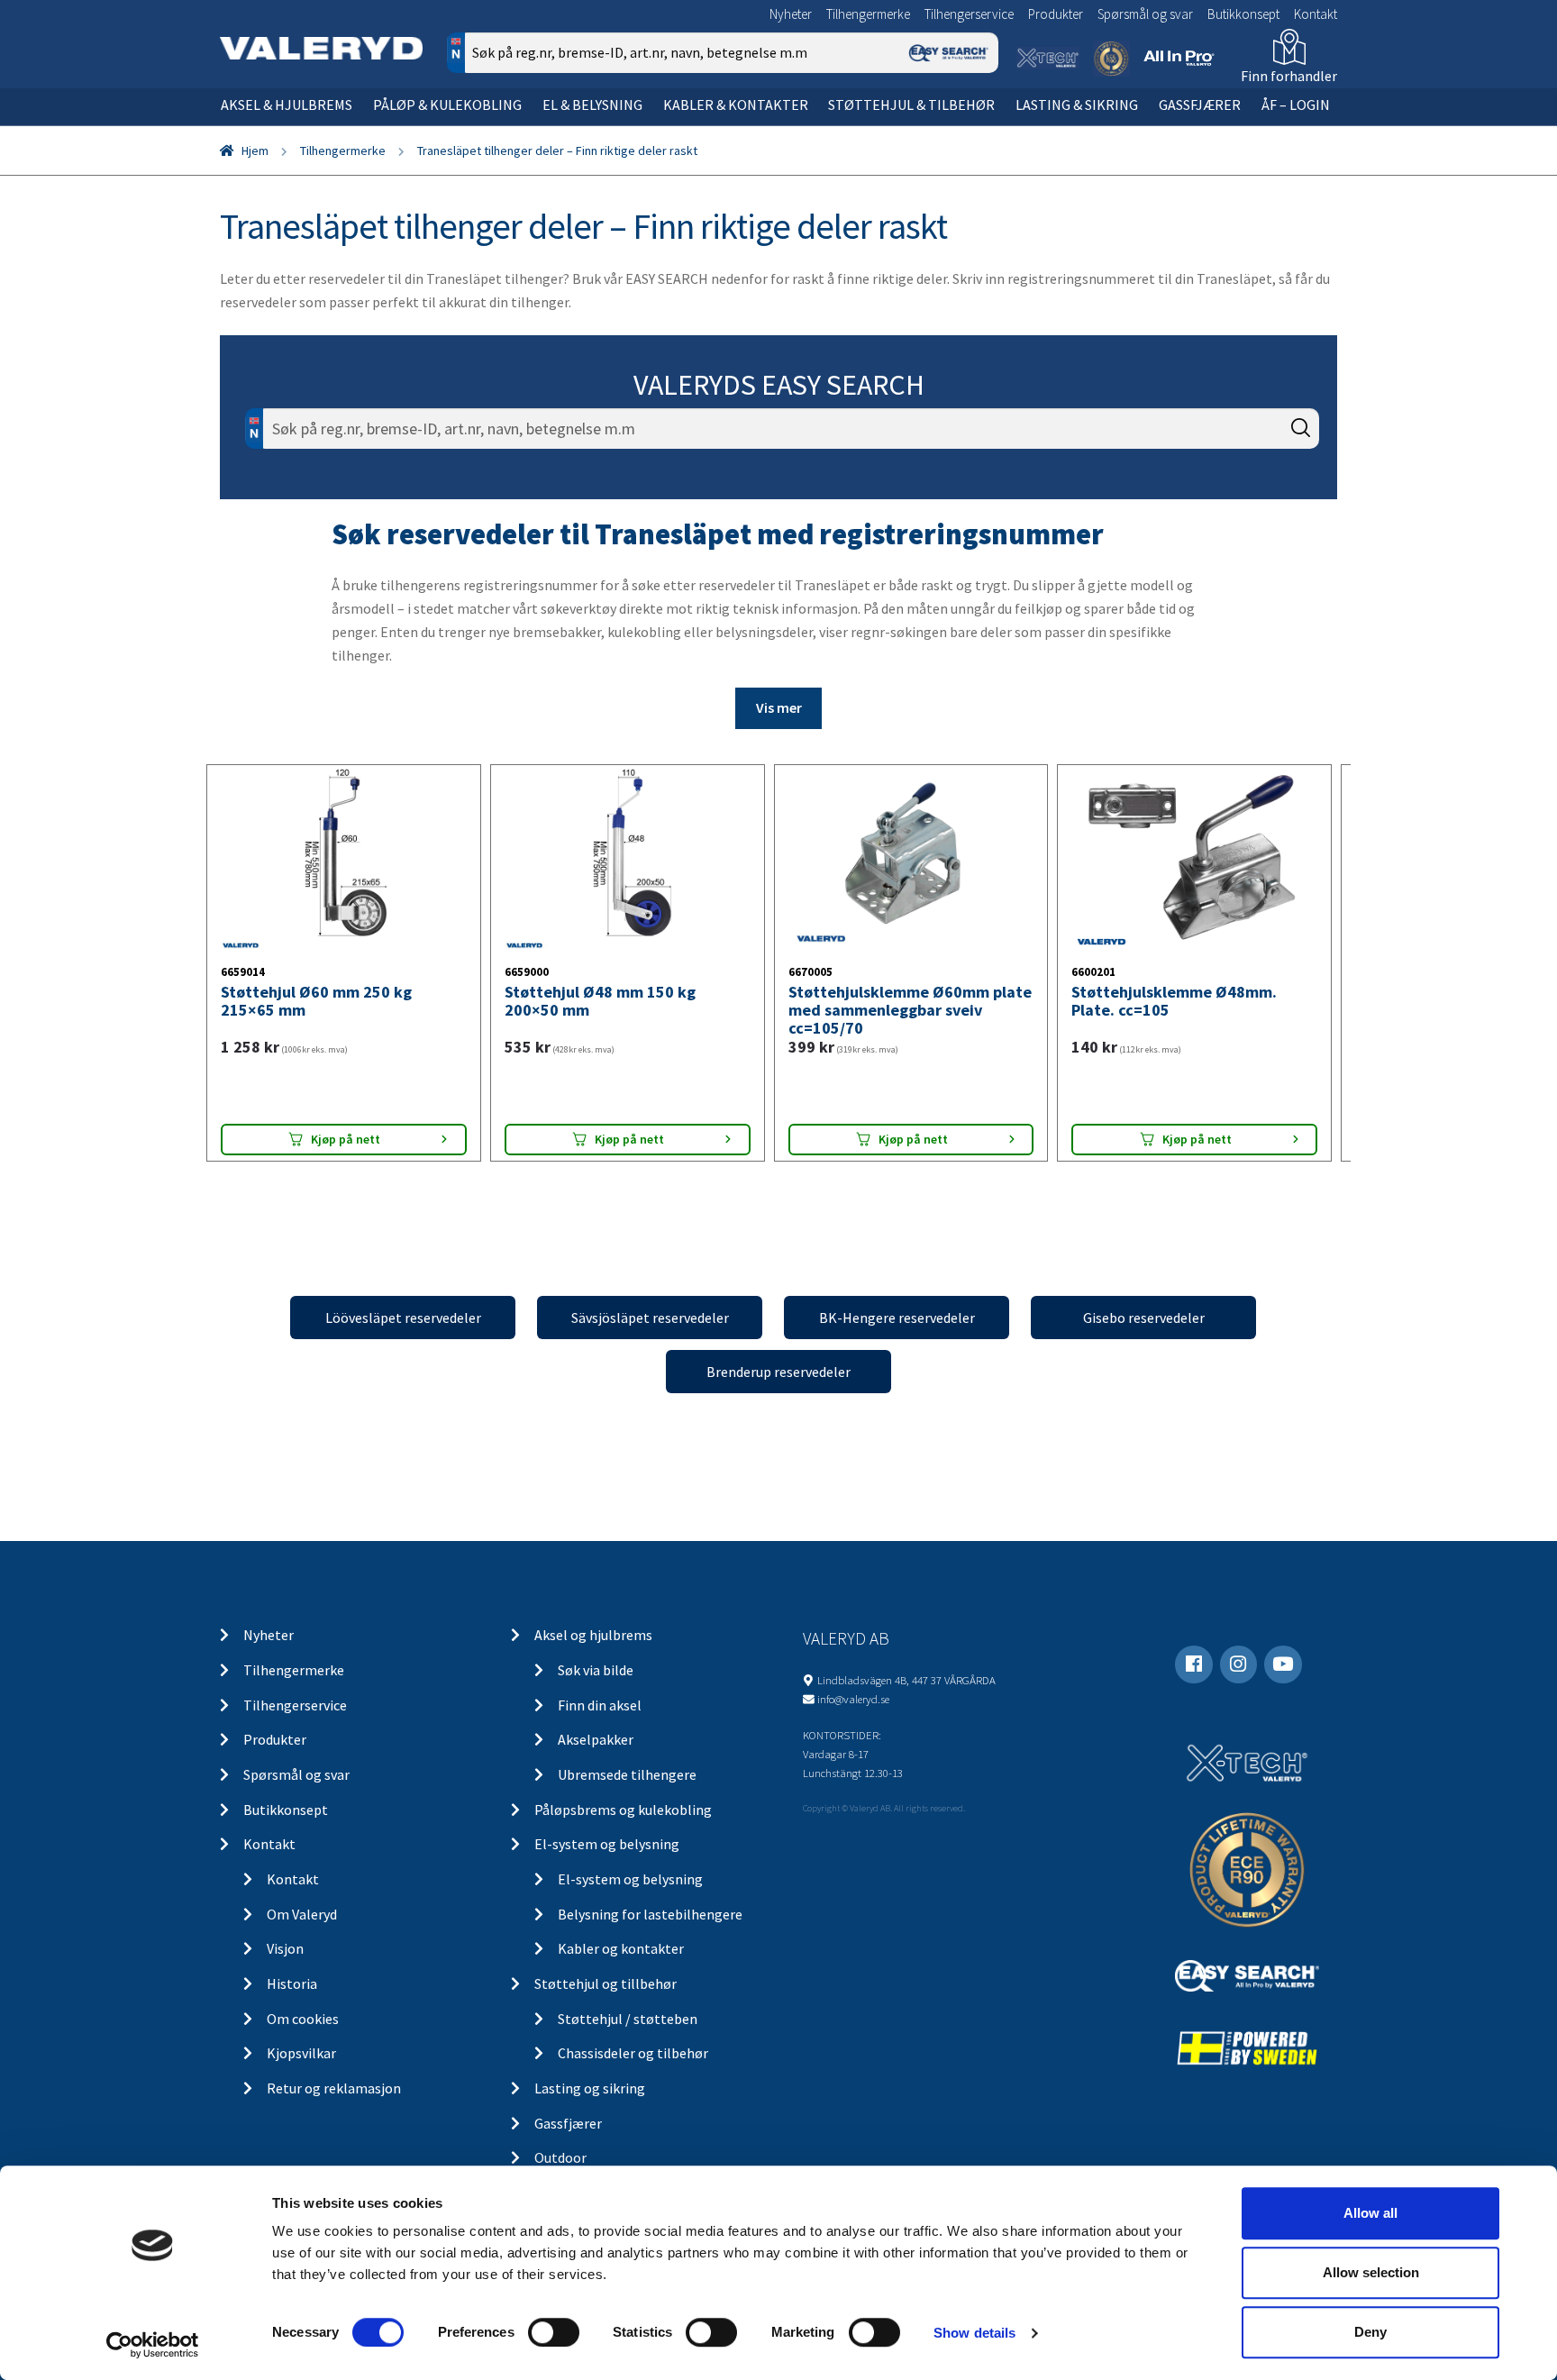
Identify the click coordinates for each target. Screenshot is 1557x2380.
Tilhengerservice (969, 14)
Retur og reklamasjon (334, 2088)
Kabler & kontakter (736, 105)
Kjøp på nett (346, 1139)
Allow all (1370, 2213)
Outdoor (560, 2157)
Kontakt (1316, 14)
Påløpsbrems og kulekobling (623, 1810)
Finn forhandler (1289, 76)
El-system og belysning (607, 1844)
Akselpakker (596, 1739)
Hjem (255, 150)
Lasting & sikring (1077, 105)
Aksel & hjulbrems (287, 105)
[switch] (554, 2332)
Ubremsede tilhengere (627, 1774)
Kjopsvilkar (301, 2053)
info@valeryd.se (853, 1699)
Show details (974, 2333)
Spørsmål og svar (1145, 14)
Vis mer (779, 707)
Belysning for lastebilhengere (650, 1914)
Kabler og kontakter (621, 1948)
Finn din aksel (600, 1705)
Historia (292, 1983)
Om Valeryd (302, 1914)
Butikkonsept (1243, 14)
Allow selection (1371, 2272)
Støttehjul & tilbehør (911, 105)
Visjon (285, 1948)
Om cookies (303, 2019)
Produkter (1056, 14)
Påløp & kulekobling (447, 105)
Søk (972, 129)
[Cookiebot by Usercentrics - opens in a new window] (153, 2345)
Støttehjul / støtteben (628, 2019)
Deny (1370, 2332)
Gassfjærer (1200, 105)
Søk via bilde (596, 1670)
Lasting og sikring (590, 2088)
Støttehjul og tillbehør (605, 1983)
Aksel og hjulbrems (593, 1635)
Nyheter (791, 14)
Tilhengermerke (868, 14)
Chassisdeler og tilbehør (633, 2053)
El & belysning (592, 105)
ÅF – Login (1296, 105)
